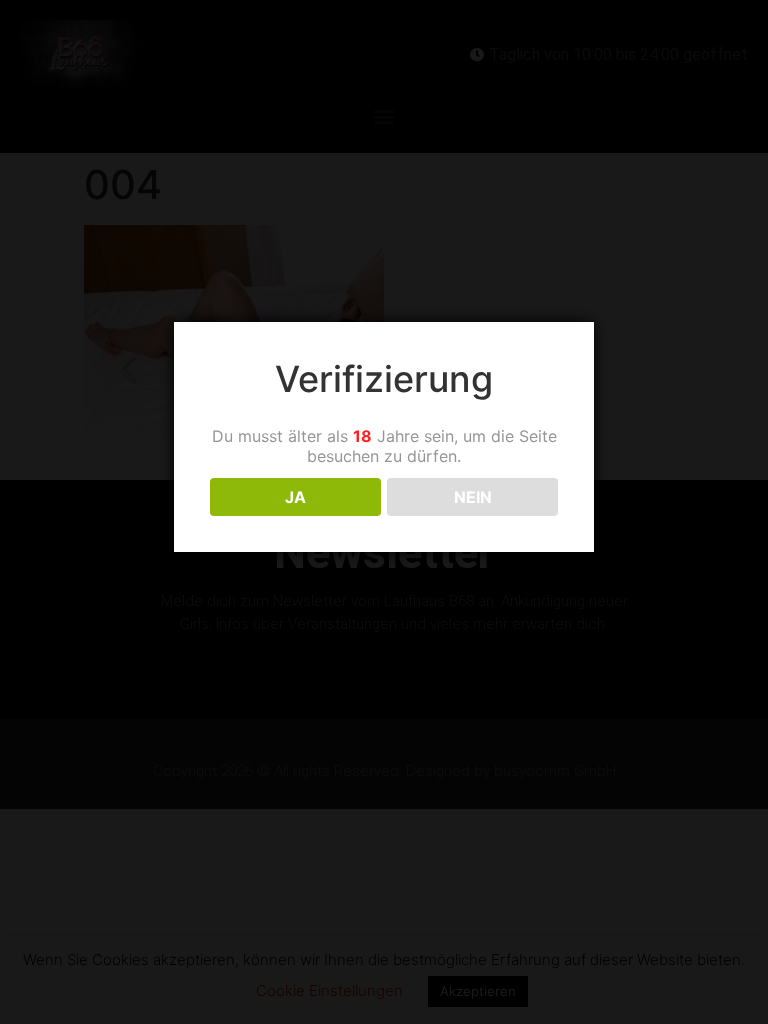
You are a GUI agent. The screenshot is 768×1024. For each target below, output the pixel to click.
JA (295, 497)
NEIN (473, 497)
